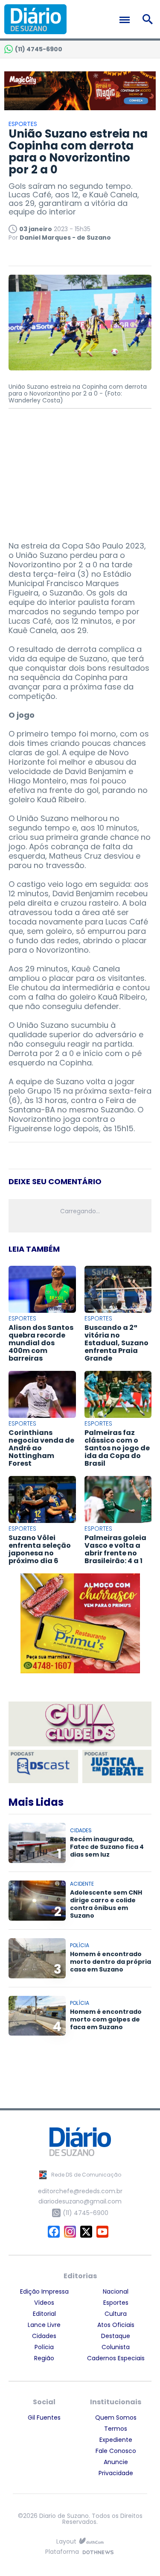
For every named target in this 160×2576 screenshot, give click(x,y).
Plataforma (62, 2552)
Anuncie (116, 2462)
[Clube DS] (80, 1725)
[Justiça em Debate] (117, 1766)
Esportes (116, 2303)
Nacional (116, 2291)
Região (44, 2358)
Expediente (116, 2440)
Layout (66, 2542)
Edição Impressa (44, 2291)
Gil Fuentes (44, 2418)
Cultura (116, 2314)
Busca (149, 19)
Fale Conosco (116, 2451)
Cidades (44, 2336)
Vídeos (44, 2303)
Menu (127, 20)
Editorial (44, 2314)
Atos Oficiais (116, 2325)
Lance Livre (44, 2325)
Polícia (44, 2347)
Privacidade (116, 2473)
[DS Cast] (43, 1766)
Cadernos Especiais (116, 2358)
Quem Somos (116, 2418)
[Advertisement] (80, 471)
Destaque (116, 2336)
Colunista (116, 2347)
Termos (116, 2429)
